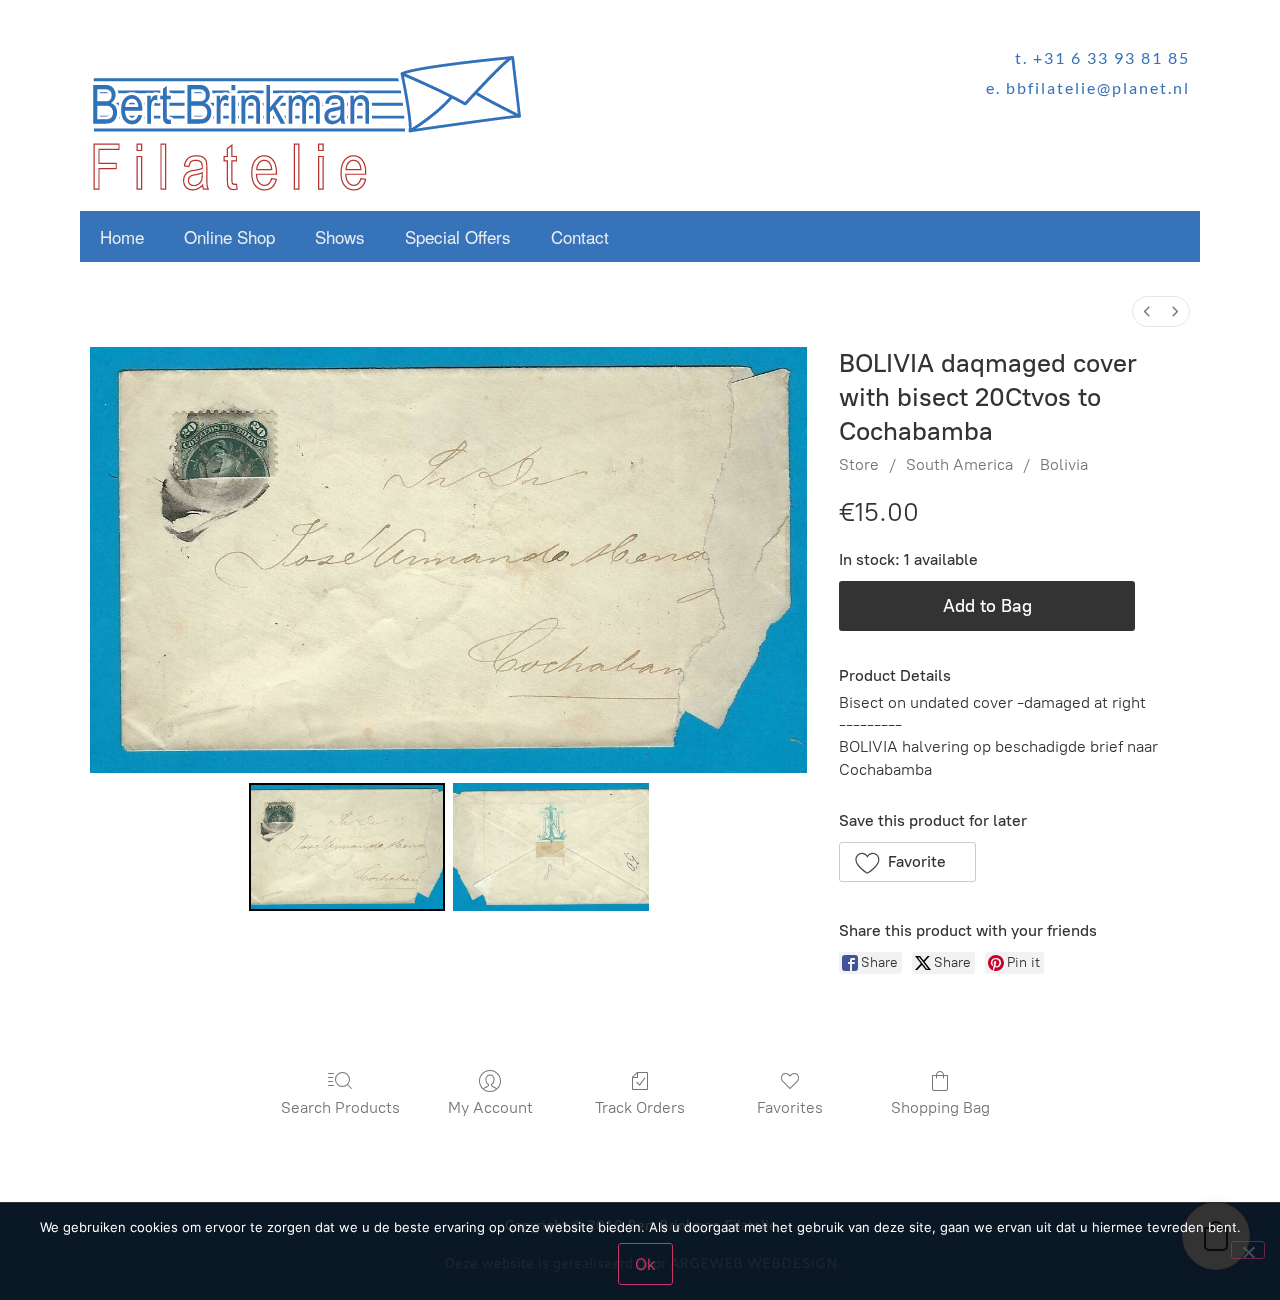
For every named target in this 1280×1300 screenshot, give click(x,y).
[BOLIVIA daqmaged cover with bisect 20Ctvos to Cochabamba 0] (347, 847)
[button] (907, 862)
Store (859, 464)
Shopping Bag (940, 1107)
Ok (645, 1264)
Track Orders (640, 1107)
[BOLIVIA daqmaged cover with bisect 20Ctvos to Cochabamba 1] (551, 847)
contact (580, 236)
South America (959, 464)
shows (340, 236)
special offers (458, 236)
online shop (229, 236)
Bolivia (1064, 464)
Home (122, 236)
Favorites (790, 1107)
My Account (490, 1107)
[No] (1248, 1250)
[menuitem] (1147, 311)
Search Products (340, 1107)
